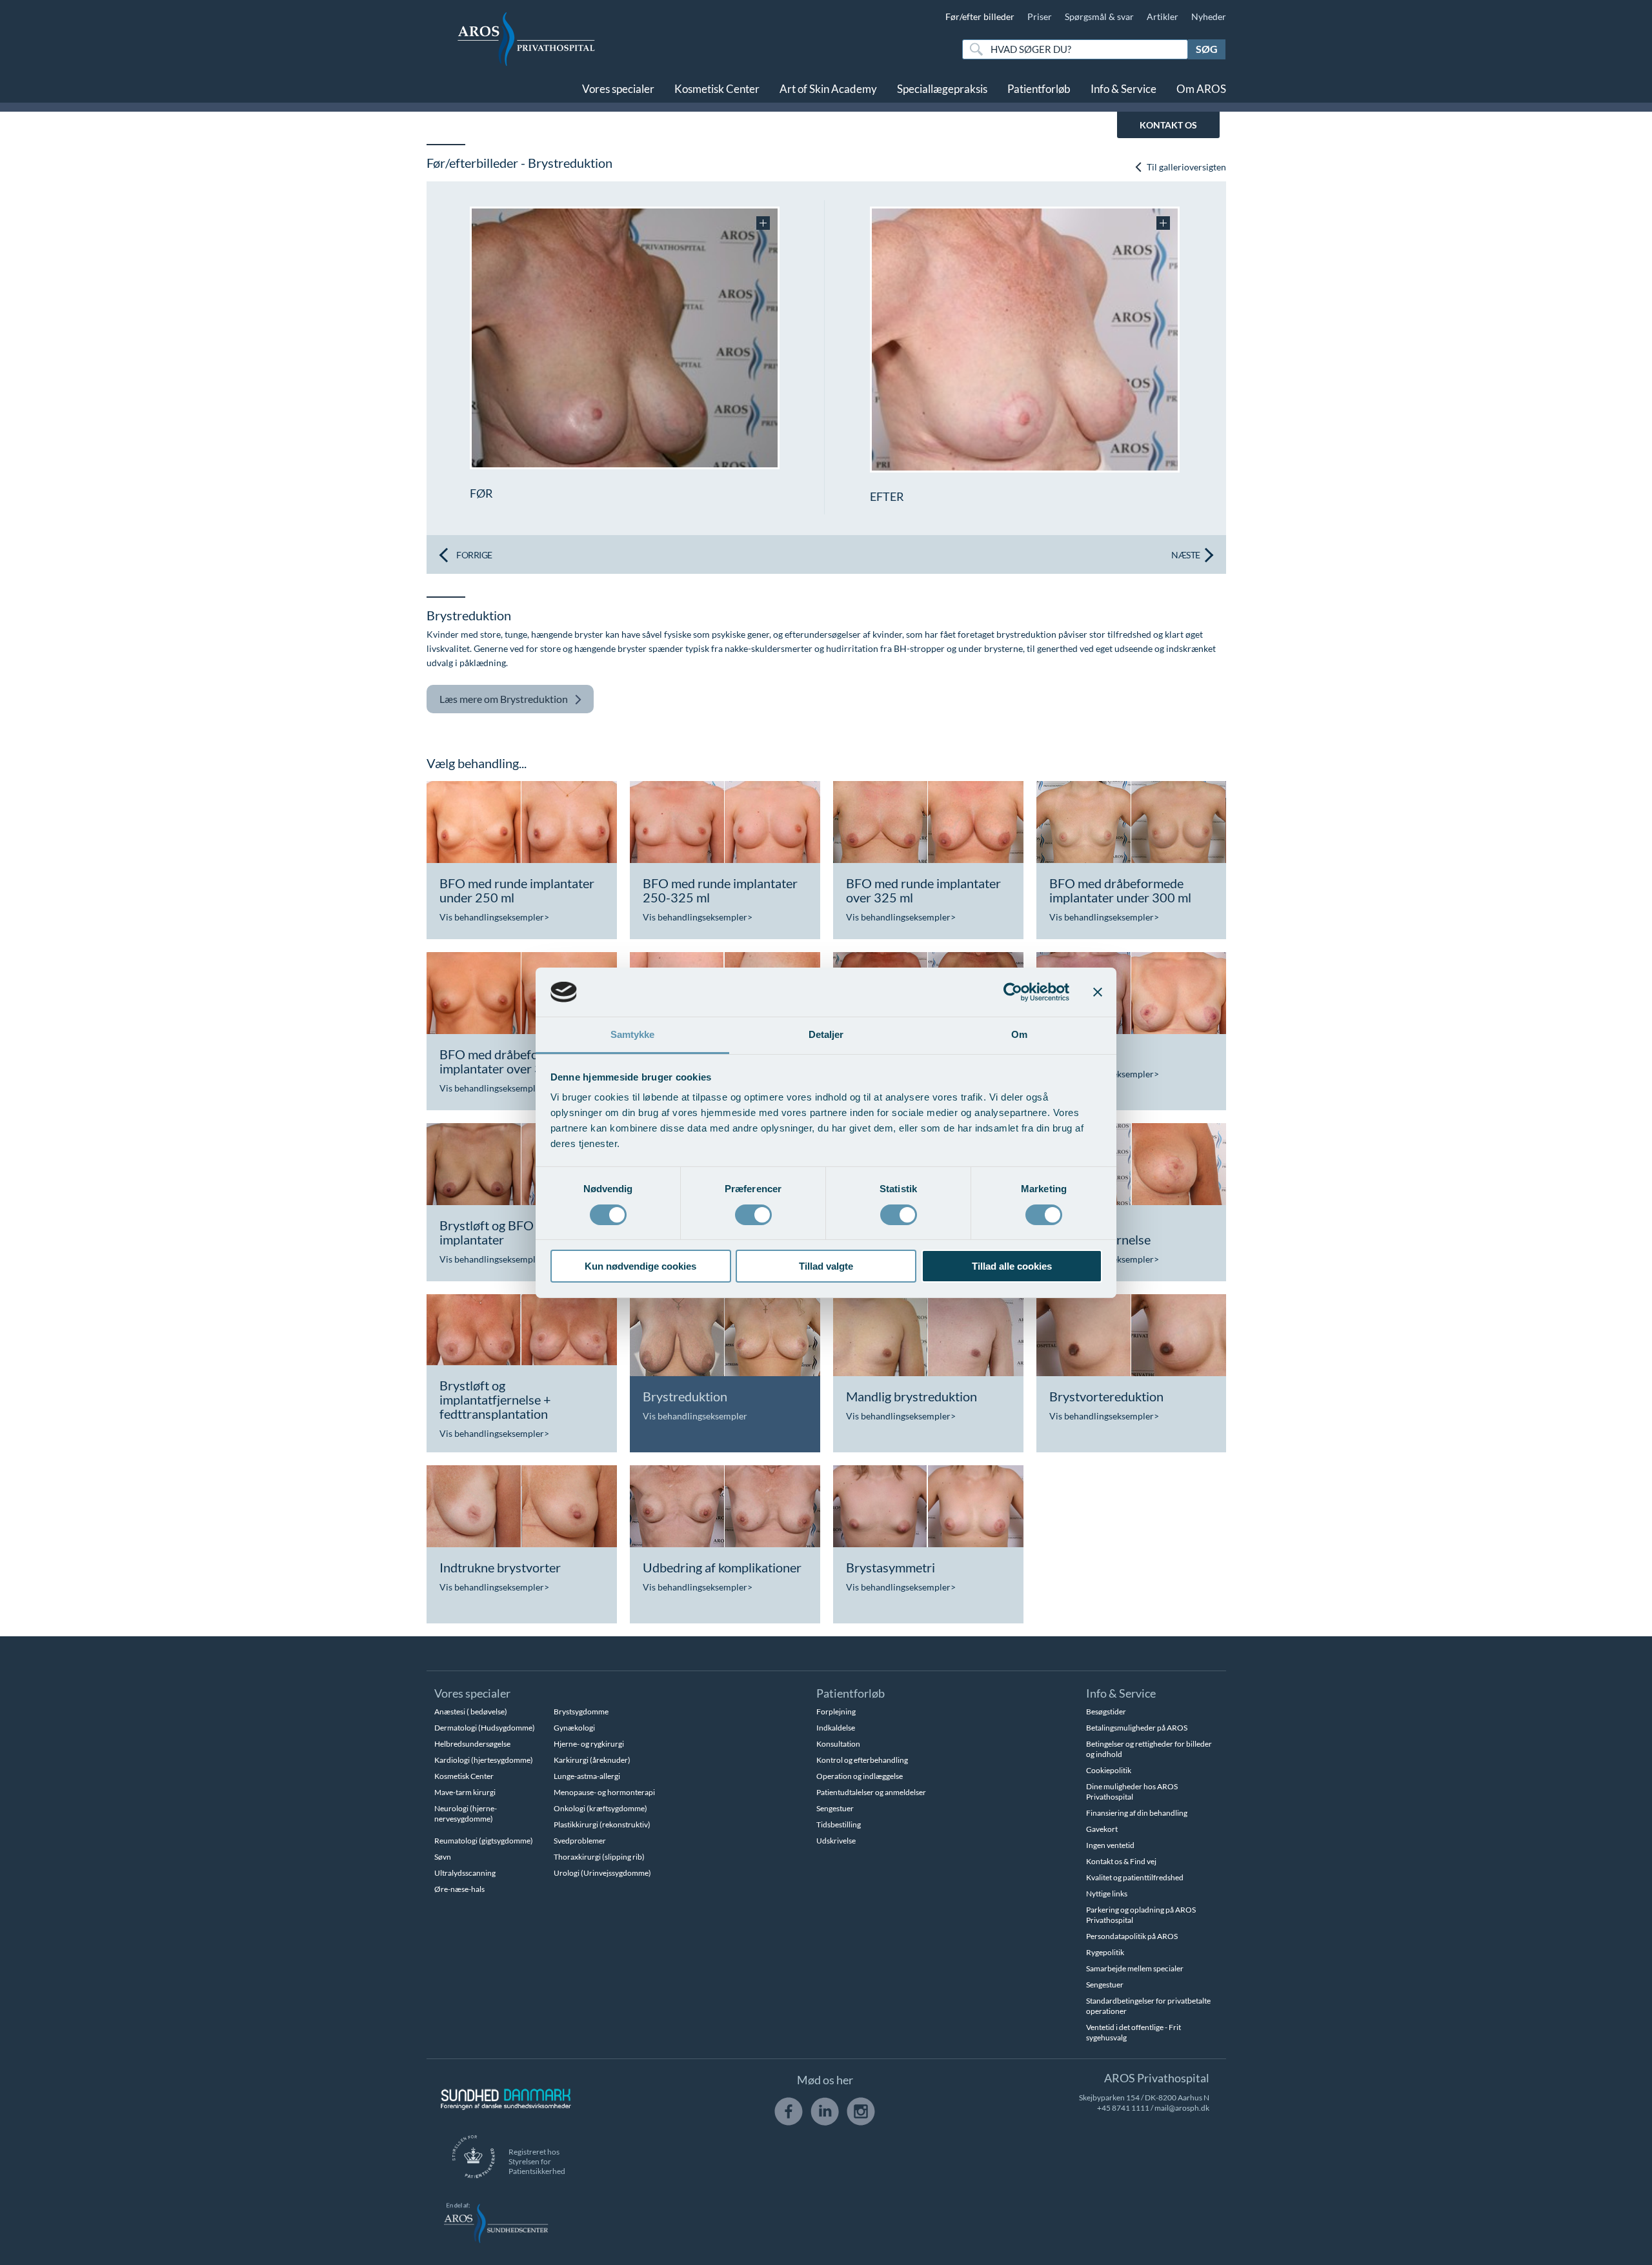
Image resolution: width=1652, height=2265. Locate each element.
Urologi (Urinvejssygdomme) (602, 1873)
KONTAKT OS (1168, 125)
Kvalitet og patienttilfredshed (1135, 1877)
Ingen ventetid (1110, 1845)
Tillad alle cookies (1012, 1266)
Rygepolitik (1105, 1952)
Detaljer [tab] (826, 1034)
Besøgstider (1106, 1711)
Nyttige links (1107, 1894)
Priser (1040, 16)
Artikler (1163, 16)
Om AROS (1201, 89)
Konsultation (838, 1744)
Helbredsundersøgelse (472, 1744)
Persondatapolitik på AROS (1132, 1936)
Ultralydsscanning (465, 1873)
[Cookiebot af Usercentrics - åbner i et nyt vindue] (1013, 992)
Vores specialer (618, 89)
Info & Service (1123, 89)
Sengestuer (835, 1808)
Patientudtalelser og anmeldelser (871, 1792)
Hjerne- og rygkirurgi (589, 1744)
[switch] (753, 1214)
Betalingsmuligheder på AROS (1137, 1728)
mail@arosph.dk (1182, 2108)
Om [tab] (1019, 1034)
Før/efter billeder (980, 16)
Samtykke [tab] (633, 1034)
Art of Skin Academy (828, 89)
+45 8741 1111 (1123, 2108)
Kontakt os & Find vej (1121, 1861)
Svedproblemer (580, 1841)
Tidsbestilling (839, 1824)
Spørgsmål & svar (1099, 16)
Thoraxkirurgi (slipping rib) (599, 1857)
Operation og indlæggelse (860, 1776)
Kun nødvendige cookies (640, 1266)
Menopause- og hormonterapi (604, 1792)
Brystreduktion (504, 699)
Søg (1207, 49)
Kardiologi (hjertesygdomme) (484, 1760)
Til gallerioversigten (1185, 167)
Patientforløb (1039, 89)
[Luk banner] (1098, 992)
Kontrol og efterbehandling (862, 1760)
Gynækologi (574, 1728)
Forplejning (836, 1711)
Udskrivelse (836, 1841)
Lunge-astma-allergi (587, 1776)
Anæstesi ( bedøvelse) (471, 1711)
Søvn (443, 1857)
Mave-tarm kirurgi (465, 1792)
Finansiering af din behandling (1137, 1813)
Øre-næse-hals (459, 1889)
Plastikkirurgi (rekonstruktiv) (602, 1824)
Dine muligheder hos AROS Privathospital (1132, 1792)
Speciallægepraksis (942, 89)
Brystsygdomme (581, 1711)
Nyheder (1209, 16)
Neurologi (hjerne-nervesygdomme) (466, 1813)
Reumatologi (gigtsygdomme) (484, 1841)
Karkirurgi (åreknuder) (592, 1760)
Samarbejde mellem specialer (1135, 1968)
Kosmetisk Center (717, 89)
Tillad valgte (826, 1266)
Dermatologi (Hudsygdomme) (485, 1728)
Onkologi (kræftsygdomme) (600, 1808)
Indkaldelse (836, 1728)
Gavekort (1102, 1829)
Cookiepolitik (1109, 1770)
